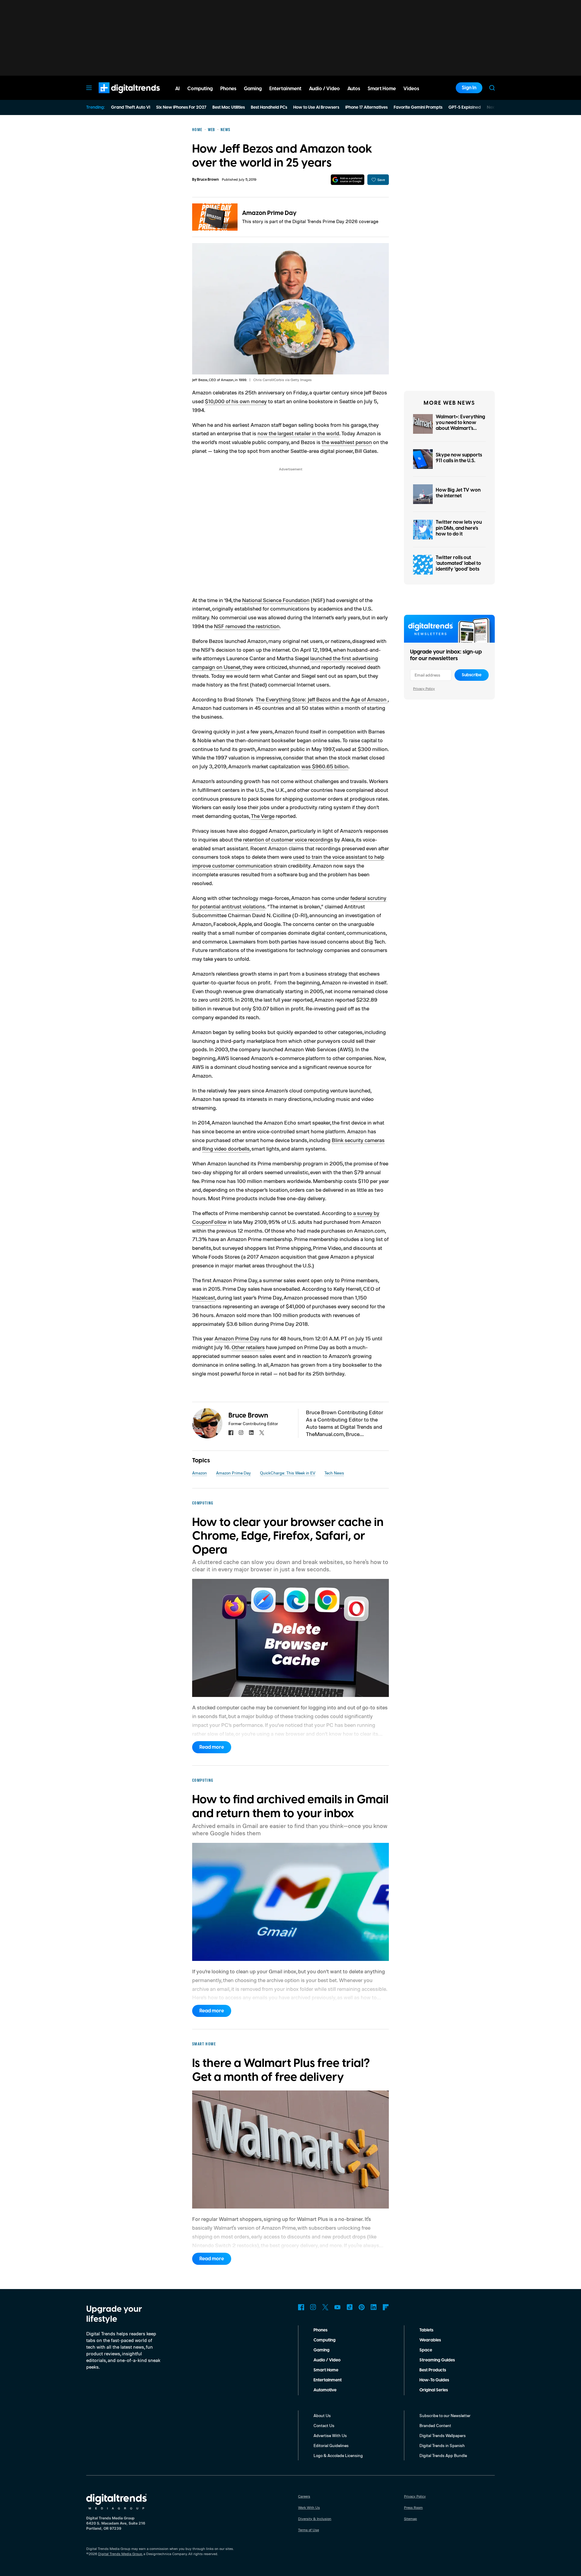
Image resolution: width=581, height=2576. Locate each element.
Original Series (434, 2390)
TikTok (350, 2307)
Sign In (469, 88)
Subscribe (472, 675)
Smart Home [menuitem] (382, 89)
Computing (325, 2340)
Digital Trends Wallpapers (443, 2435)
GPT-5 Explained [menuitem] (465, 107)
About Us (322, 2415)
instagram (241, 1433)
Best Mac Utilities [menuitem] (229, 107)
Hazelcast (204, 1297)
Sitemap (410, 2519)
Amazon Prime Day (269, 213)
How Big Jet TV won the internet (458, 493)
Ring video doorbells (226, 1148)
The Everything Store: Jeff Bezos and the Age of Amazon (322, 699)
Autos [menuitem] (354, 89)
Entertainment (328, 2380)
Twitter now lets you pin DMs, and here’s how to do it (459, 528)
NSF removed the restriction (247, 626)
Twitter (325, 2307)
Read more (212, 1747)
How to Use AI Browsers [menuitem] (316, 107)
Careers (304, 2496)
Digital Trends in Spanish (442, 2445)
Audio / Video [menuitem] (324, 89)
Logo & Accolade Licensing (338, 2455)
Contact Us (324, 2425)
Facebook (301, 2307)
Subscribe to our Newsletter (445, 2415)
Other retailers (248, 1347)
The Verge (263, 816)
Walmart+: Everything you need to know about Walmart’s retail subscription (460, 426)
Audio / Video (327, 2360)
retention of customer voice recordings (288, 839)
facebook (231, 1433)
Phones (320, 2330)
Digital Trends (118, 96)
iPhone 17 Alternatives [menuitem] (366, 107)
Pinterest (362, 2307)
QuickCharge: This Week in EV (288, 1473)
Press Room (413, 2507)
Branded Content (435, 2425)
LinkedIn (374, 2307)
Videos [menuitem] (411, 89)
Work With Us (309, 2507)
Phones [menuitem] (228, 89)
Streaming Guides (437, 2360)
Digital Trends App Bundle (443, 2455)
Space (426, 2350)
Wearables (430, 2340)
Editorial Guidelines (331, 2445)
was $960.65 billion (325, 766)
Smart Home (326, 2370)
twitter (262, 1433)
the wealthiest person (347, 442)
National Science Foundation (276, 600)
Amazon (200, 1473)
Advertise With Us (330, 2435)
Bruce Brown (208, 180)
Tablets (426, 2330)
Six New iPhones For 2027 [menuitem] (181, 107)
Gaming (322, 2350)
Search (492, 88)
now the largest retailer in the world (298, 433)
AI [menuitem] (177, 89)
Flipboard (386, 2307)
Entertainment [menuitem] (285, 89)
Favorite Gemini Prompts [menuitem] (418, 107)
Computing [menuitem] (200, 89)
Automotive (325, 2390)
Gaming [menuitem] (253, 89)
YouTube (337, 2307)
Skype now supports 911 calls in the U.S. (459, 458)
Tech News (334, 1473)
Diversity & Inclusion (315, 2519)
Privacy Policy (424, 688)
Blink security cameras (358, 1140)
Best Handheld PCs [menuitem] (269, 107)
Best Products (433, 2370)
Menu (89, 88)
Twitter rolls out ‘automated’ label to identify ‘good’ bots (458, 563)
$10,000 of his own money (236, 401)
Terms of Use (309, 2530)
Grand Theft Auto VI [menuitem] (131, 107)
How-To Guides (434, 2380)
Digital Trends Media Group (120, 2554)
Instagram (313, 2307)
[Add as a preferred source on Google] (348, 180)
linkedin (251, 1433)
